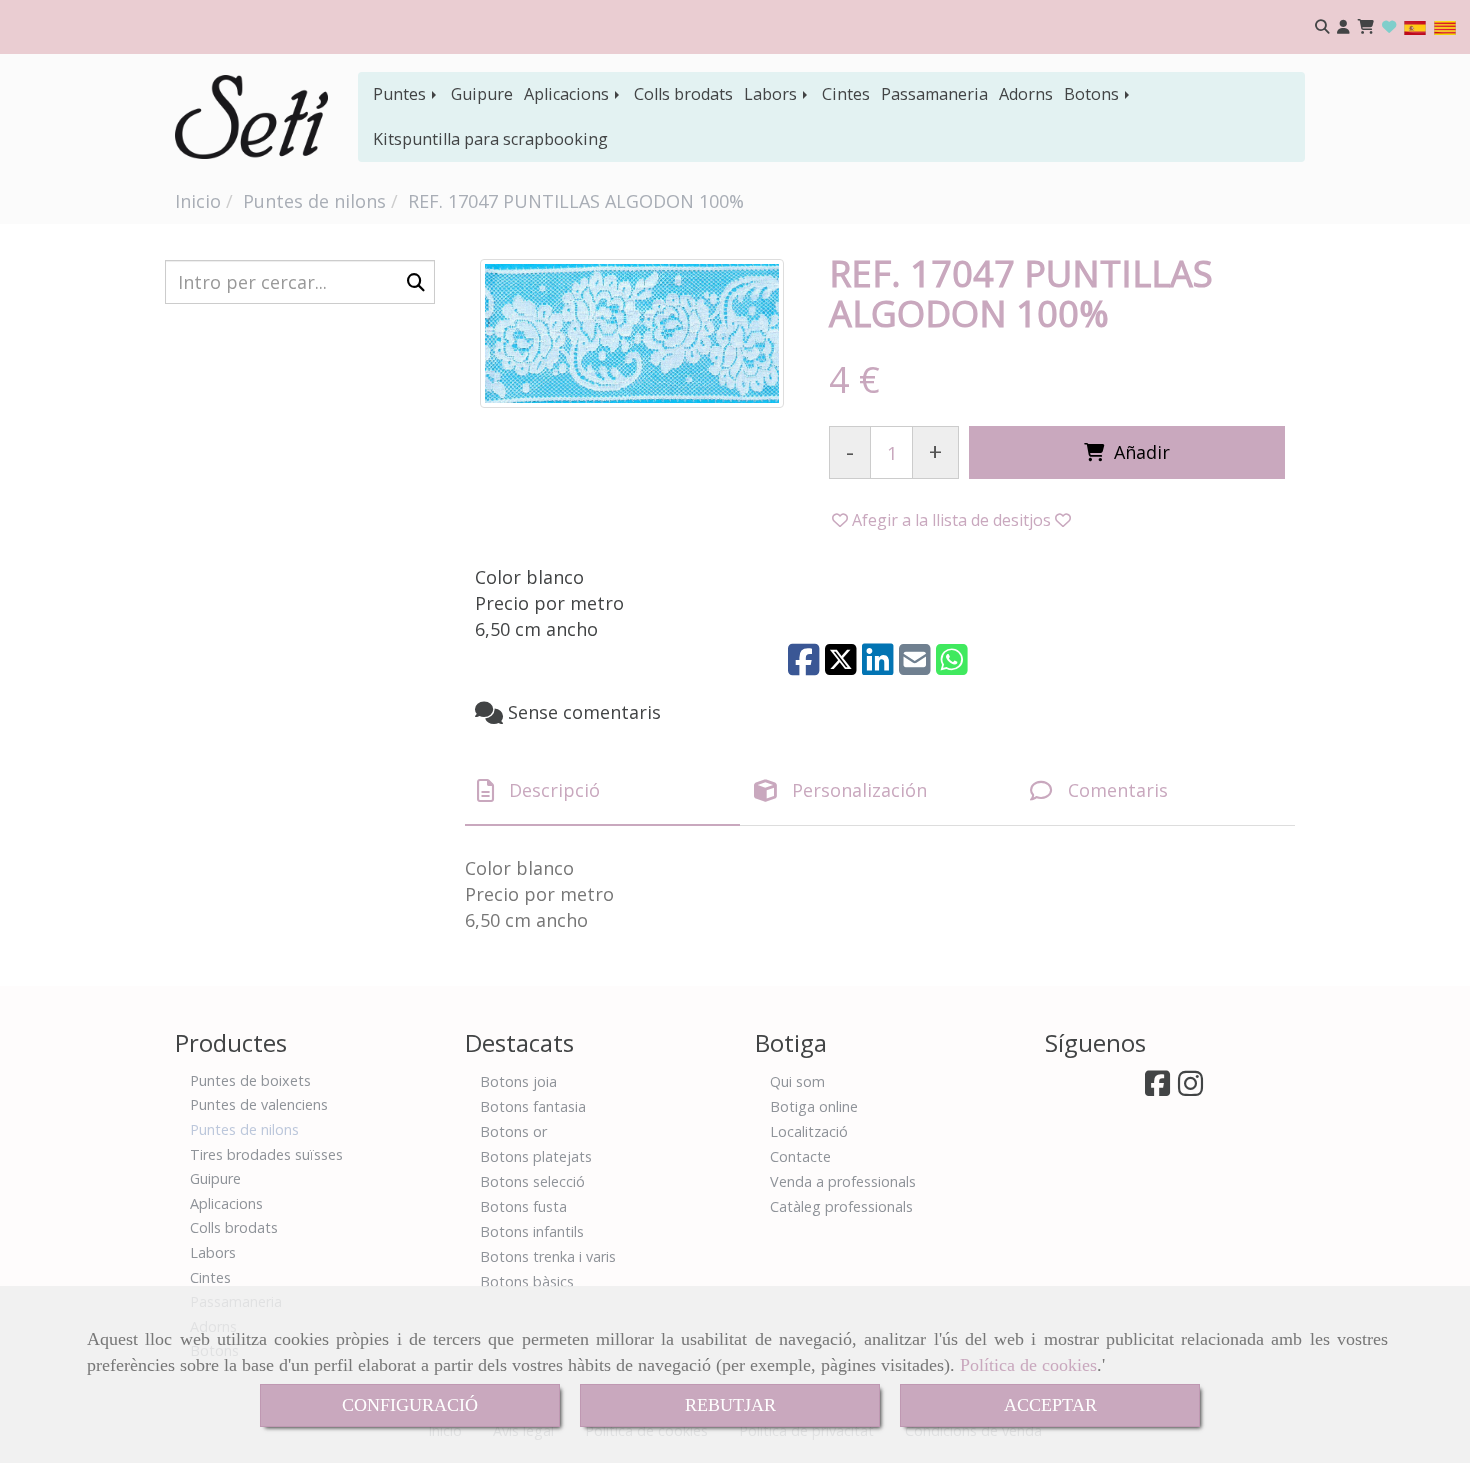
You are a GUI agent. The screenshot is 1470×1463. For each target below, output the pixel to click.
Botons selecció (532, 1181)
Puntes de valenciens (259, 1104)
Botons (1093, 94)
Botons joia (518, 1081)
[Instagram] (1190, 1088)
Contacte (800, 1156)
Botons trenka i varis (548, 1256)
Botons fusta (523, 1206)
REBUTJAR (730, 1405)
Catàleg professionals (841, 1206)
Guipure (482, 94)
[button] (1343, 27)
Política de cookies (1028, 1365)
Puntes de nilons (244, 1129)
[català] (1445, 26)
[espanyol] (1415, 26)
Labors (772, 94)
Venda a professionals (843, 1181)
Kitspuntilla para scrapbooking (490, 139)
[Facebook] (1157, 1088)
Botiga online (814, 1106)
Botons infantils (532, 1231)
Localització (809, 1131)
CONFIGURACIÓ (410, 1405)
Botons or (513, 1131)
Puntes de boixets (250, 1080)
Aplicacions (568, 94)
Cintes (846, 94)
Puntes (401, 94)
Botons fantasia (533, 1106)
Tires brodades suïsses (266, 1154)
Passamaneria (934, 94)
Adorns (1026, 94)
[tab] (602, 791)
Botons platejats (536, 1156)
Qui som (797, 1081)
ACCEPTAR (1050, 1405)
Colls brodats (683, 94)
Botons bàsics (527, 1281)
